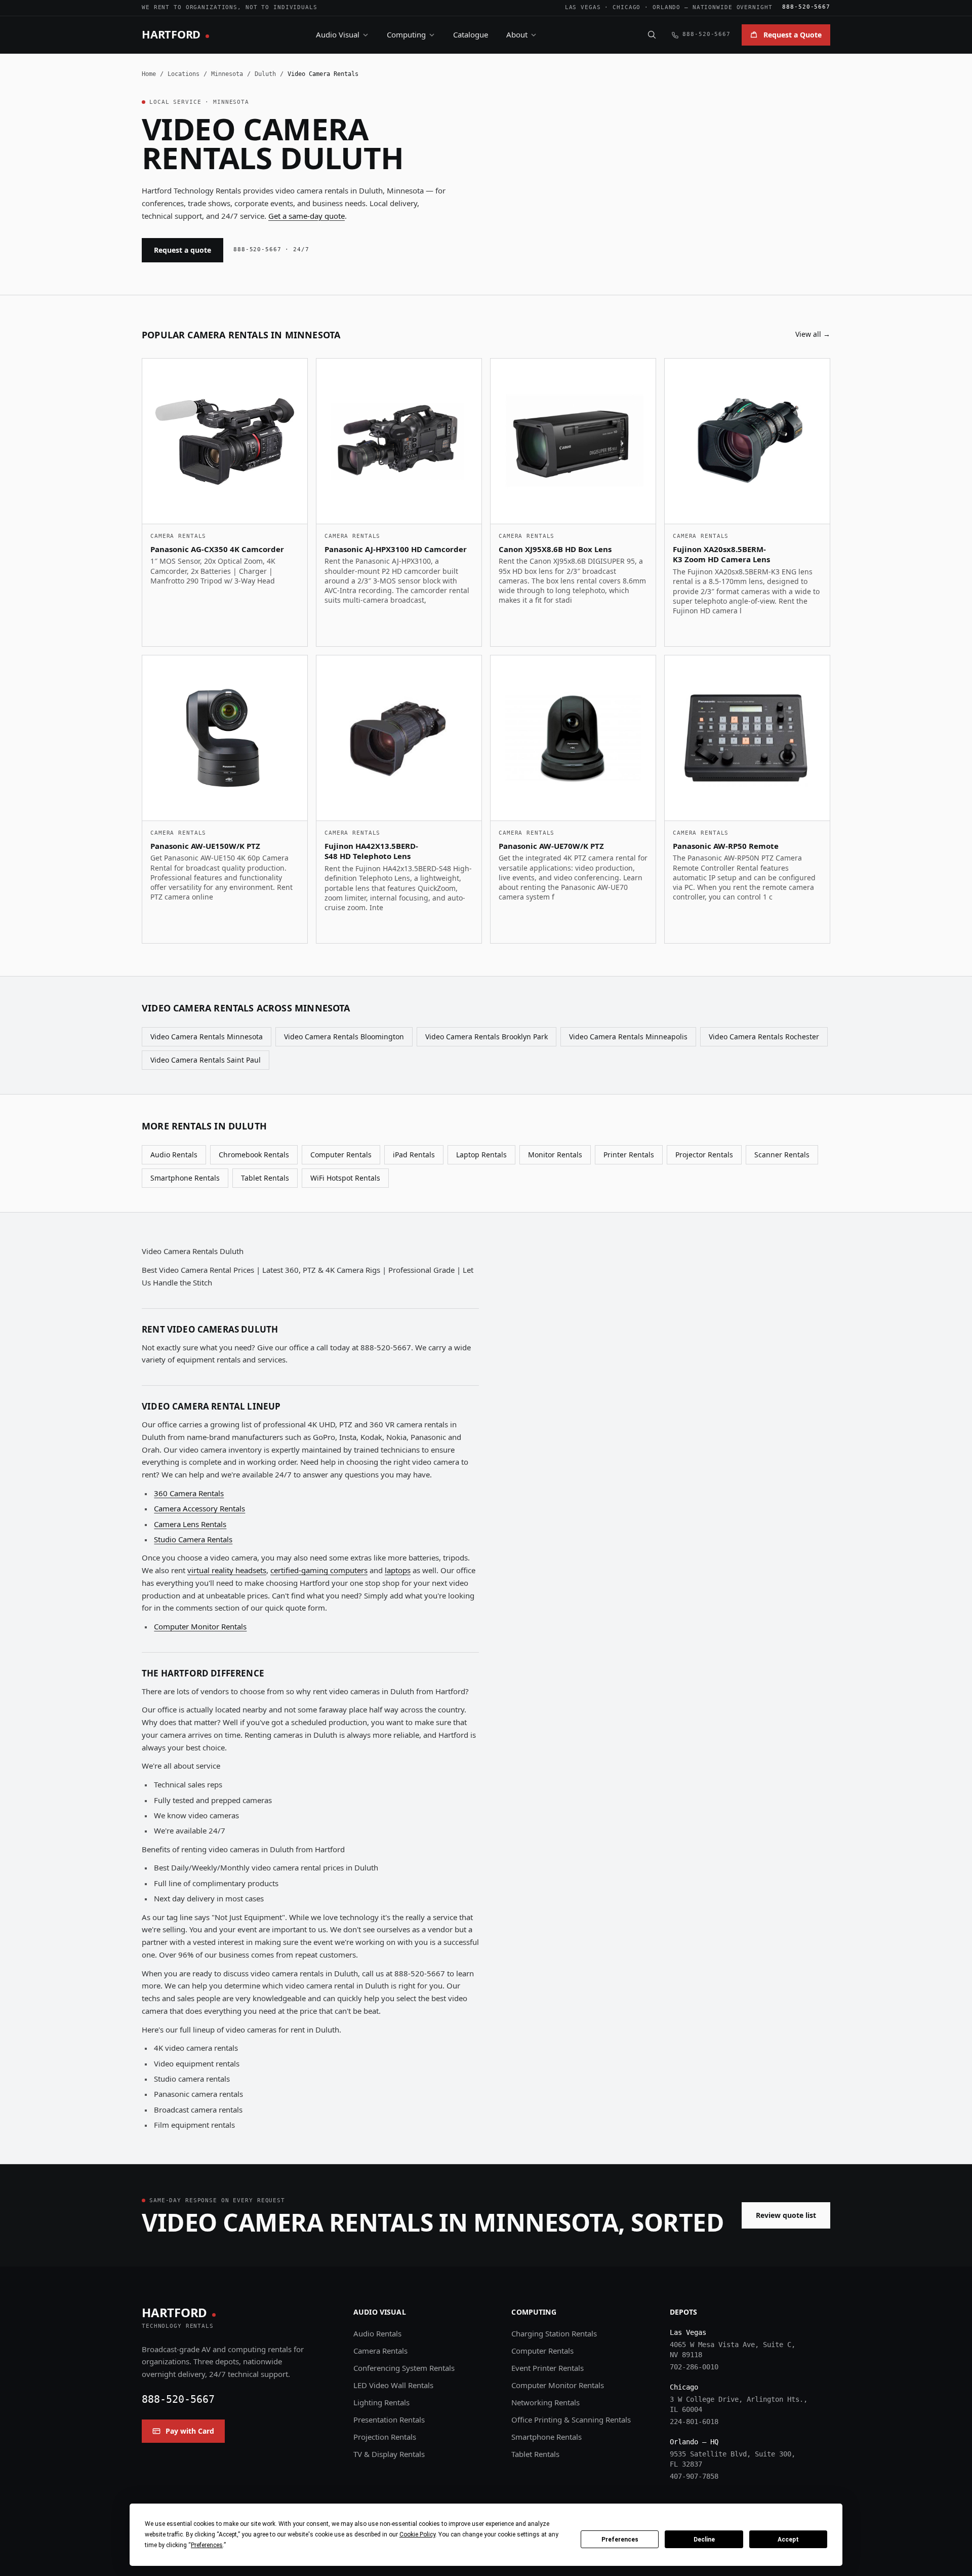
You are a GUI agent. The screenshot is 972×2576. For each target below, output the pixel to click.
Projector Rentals (704, 1155)
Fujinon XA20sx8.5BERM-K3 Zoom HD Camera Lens (721, 554)
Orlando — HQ (694, 2442)
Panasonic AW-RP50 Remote (726, 846)
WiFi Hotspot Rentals (345, 1178)
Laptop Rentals (481, 1155)
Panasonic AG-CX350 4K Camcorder (217, 549)
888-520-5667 (806, 7)
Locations (184, 74)
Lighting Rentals (381, 2402)
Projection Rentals (385, 2437)
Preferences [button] (207, 2545)
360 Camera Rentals (189, 1493)
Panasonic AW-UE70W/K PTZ (551, 846)
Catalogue (471, 34)
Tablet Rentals (265, 1178)
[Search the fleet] (652, 34)
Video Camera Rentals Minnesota (207, 1037)
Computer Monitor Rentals (200, 1626)
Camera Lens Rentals (190, 1524)
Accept (788, 2540)
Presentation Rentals (389, 2419)
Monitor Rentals (555, 1155)
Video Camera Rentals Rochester (764, 1037)
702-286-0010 (694, 2367)
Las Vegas (583, 7)
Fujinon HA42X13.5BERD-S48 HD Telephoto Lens (371, 851)
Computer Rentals (341, 1155)
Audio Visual (338, 34)
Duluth (265, 74)
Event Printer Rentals (548, 2368)
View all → (813, 334)
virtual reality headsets (227, 1570)
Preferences (620, 2540)
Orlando (666, 7)
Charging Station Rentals (554, 2333)
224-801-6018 (694, 2422)
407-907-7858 (694, 2476)
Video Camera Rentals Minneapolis (628, 1037)
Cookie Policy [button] (417, 2534)
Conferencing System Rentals (404, 2368)
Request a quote (183, 250)
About (517, 34)
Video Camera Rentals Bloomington (344, 1037)
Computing (406, 34)
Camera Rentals (380, 2351)
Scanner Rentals (782, 1155)
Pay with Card (190, 2431)
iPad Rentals (414, 1155)
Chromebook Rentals (254, 1155)
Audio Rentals (174, 1155)
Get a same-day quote (307, 216)
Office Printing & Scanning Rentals (571, 2419)
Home (149, 74)
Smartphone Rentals (185, 1178)
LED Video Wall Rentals (393, 2385)
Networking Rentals (545, 2402)
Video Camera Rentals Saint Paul (206, 1060)
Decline (704, 2540)
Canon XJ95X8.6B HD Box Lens (555, 549)
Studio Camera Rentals (193, 1539)
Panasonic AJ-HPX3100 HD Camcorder (396, 549)
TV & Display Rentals (389, 2454)
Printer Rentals (629, 1155)
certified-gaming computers (319, 1570)
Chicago (626, 7)
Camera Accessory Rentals (199, 1508)
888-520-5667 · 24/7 (271, 249)
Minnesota (227, 74)
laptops (398, 1570)
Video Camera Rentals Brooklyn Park (487, 1037)
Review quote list (786, 2215)
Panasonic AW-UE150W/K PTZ (205, 846)
